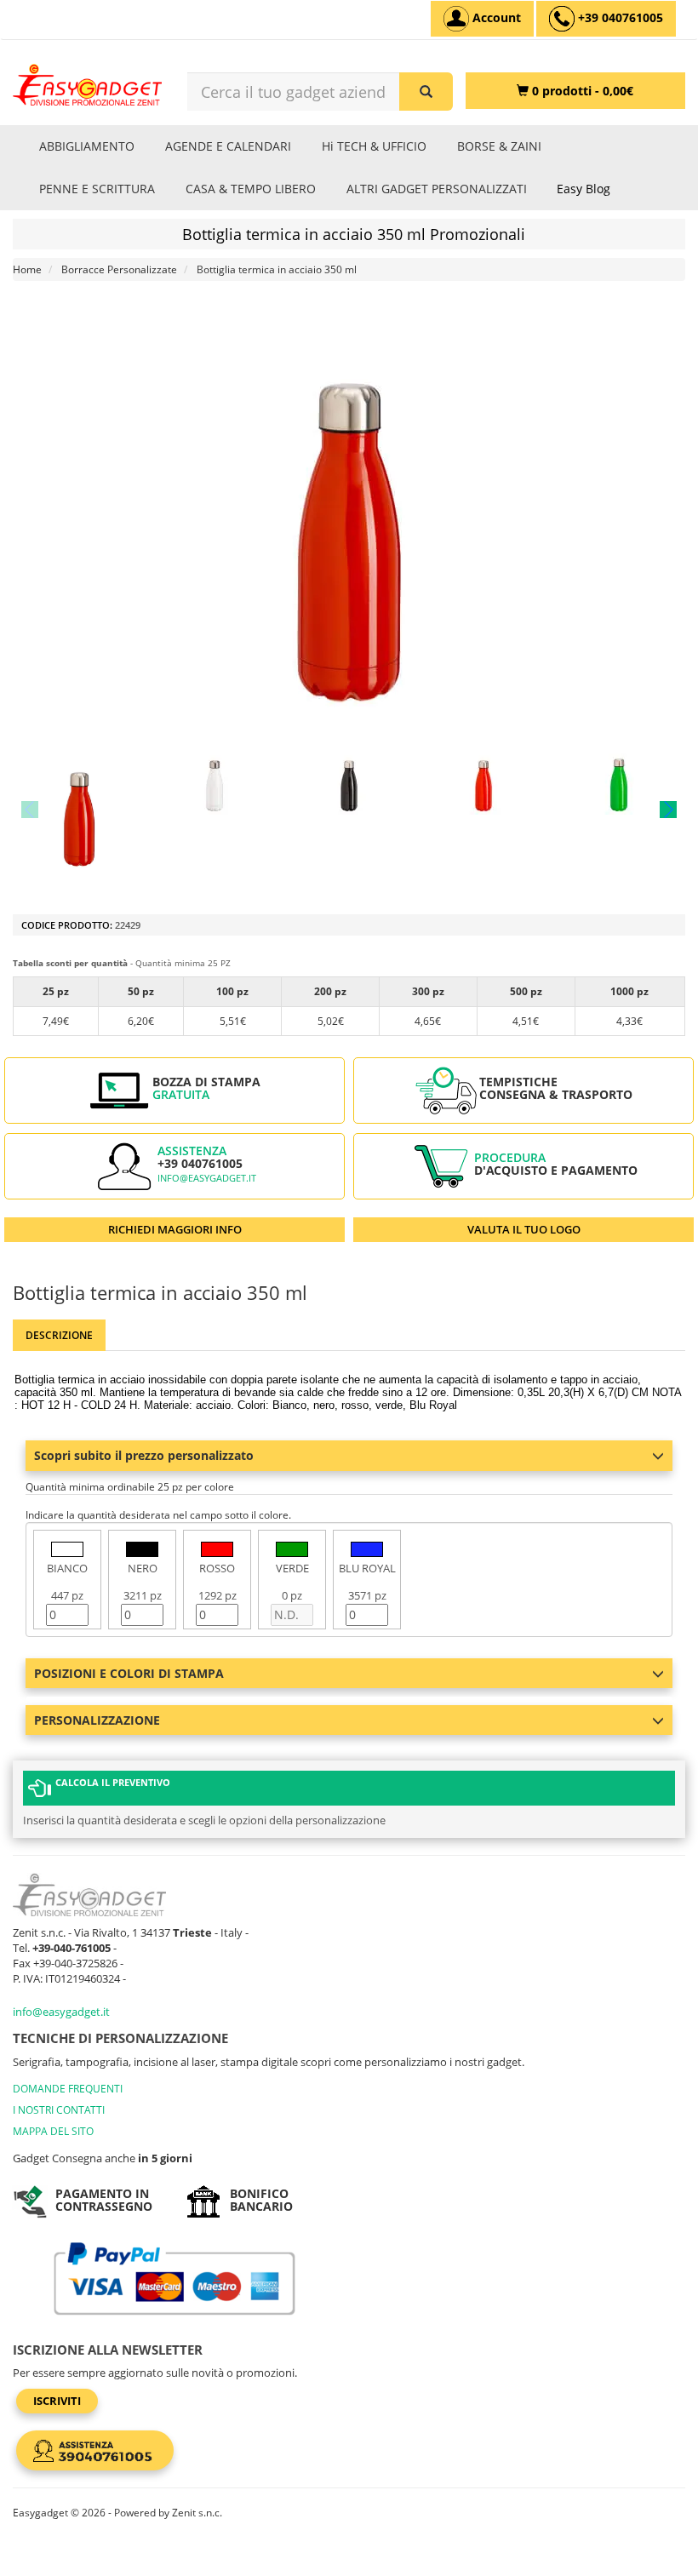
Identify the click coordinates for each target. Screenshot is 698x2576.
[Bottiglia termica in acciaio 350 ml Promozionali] (79, 810)
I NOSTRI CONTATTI (59, 2110)
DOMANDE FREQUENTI (68, 2089)
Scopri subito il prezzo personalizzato (144, 1455)
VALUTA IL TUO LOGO (524, 1229)
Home (27, 269)
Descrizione (59, 1335)
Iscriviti (57, 2401)
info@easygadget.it (207, 1178)
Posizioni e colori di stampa (129, 1673)
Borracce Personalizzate (119, 269)
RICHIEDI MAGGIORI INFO (175, 1229)
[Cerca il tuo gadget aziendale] (426, 92)
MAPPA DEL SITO (53, 2131)
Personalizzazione (97, 1720)
